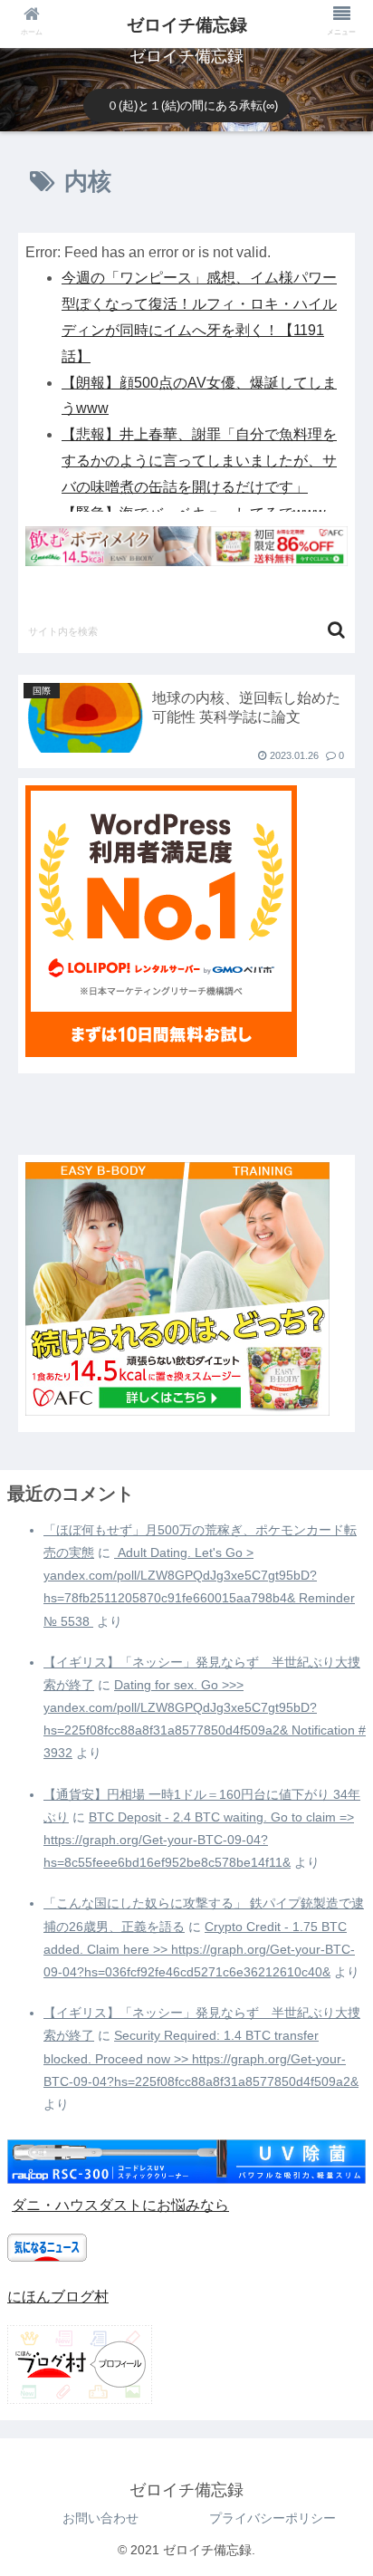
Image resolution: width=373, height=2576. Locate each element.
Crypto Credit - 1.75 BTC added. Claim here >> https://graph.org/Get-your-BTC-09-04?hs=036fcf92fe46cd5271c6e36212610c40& (199, 1949)
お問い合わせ (100, 2518)
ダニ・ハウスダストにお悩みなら (120, 2205)
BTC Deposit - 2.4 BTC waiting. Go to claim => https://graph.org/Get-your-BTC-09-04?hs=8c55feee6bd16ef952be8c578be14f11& (199, 1840)
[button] (336, 630)
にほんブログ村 (58, 2297)
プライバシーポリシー (273, 2518)
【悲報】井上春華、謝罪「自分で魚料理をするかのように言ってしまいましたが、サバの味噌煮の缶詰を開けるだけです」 (199, 461)
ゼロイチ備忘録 (187, 25)
